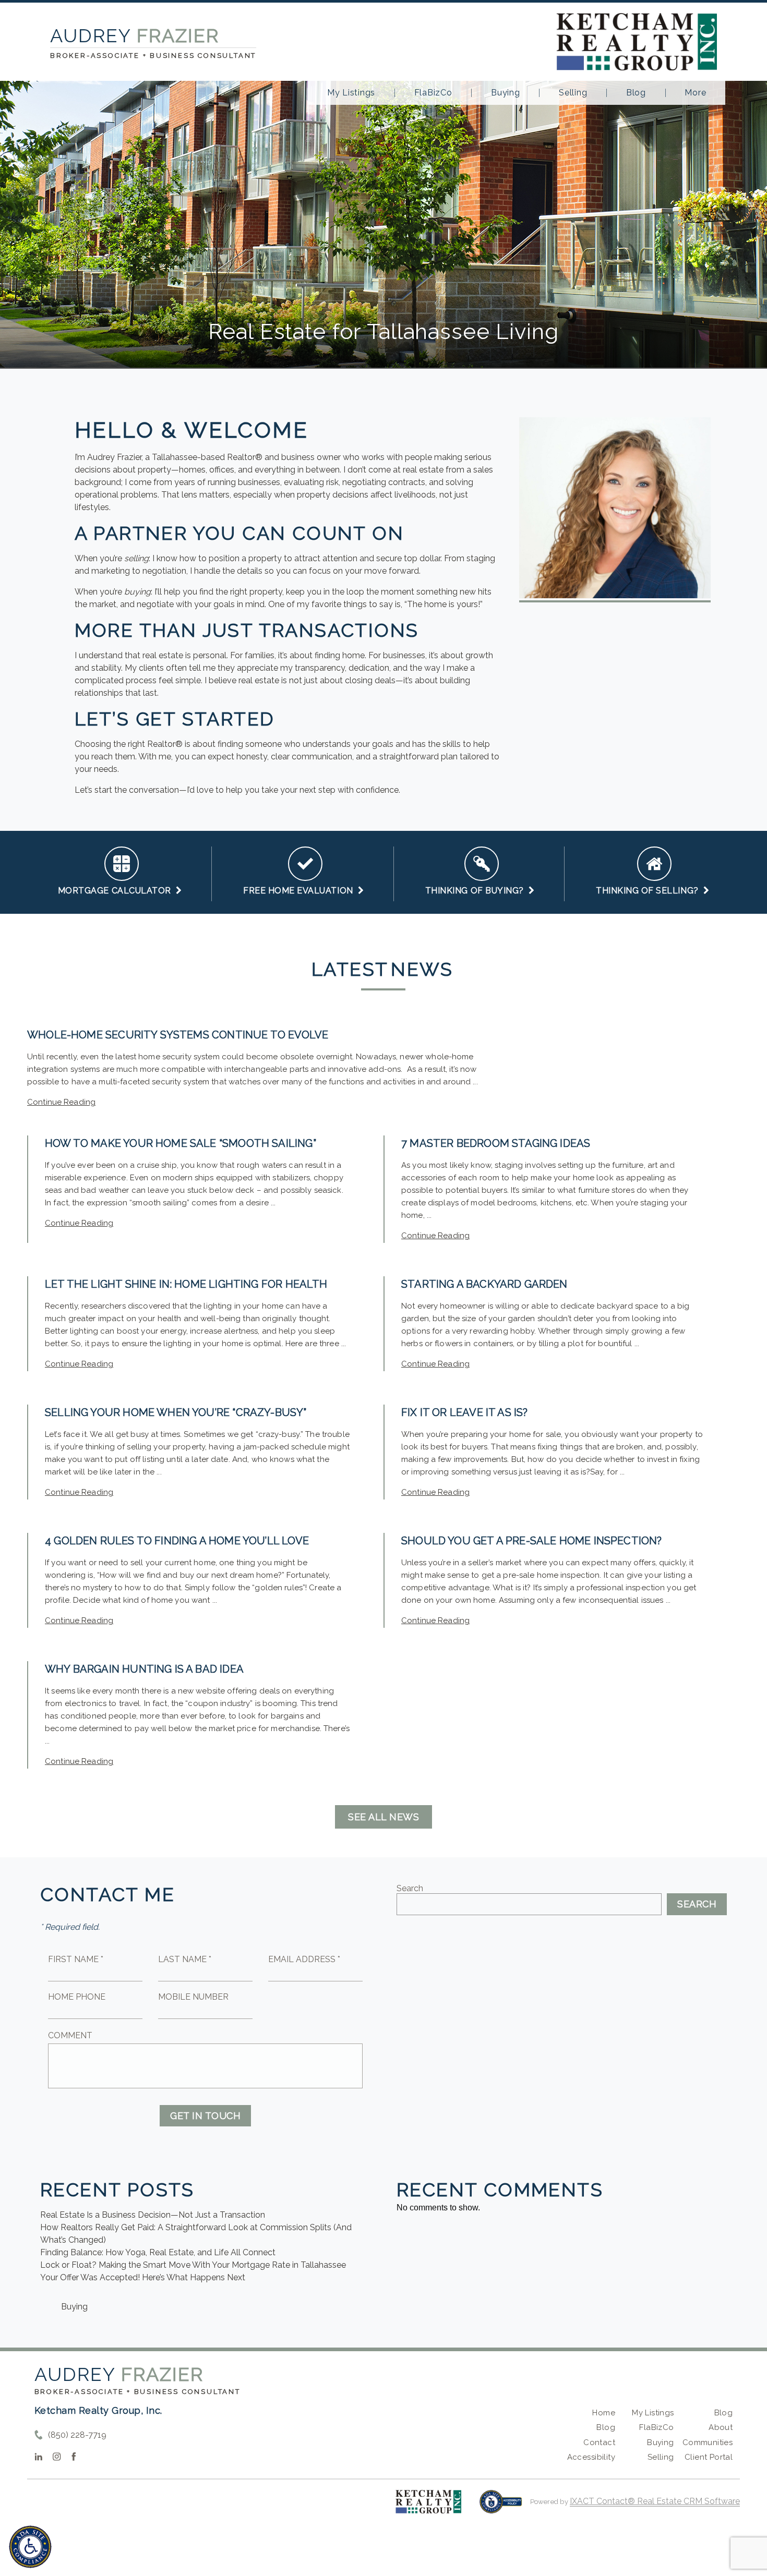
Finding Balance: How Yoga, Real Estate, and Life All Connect (158, 2252)
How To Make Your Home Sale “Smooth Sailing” (181, 1143)
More (695, 93)
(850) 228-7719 (77, 2435)
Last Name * (185, 1959)
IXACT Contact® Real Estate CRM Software (655, 2501)
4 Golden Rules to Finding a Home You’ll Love (177, 1541)
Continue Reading (61, 1102)
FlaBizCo (433, 93)
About (721, 2427)
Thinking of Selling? (650, 891)
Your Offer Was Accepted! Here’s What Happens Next (143, 2277)
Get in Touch (205, 2116)
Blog (636, 93)
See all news (383, 1817)
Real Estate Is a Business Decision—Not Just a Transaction (153, 2215)
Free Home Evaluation (301, 891)
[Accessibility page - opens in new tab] (501, 2507)
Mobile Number (193, 1997)
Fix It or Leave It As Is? (465, 1412)
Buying (506, 93)
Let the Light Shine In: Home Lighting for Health (186, 1284)
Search (410, 1888)
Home (604, 2413)
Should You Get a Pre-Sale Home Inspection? (532, 1541)
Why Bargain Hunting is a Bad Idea (144, 1669)
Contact (599, 2442)
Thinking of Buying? (477, 891)
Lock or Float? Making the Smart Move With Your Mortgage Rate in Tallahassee (193, 2265)
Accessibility (591, 2457)
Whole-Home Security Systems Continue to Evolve (178, 1035)
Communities (708, 2442)
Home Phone (77, 1997)
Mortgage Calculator (117, 891)
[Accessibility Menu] (30, 2547)
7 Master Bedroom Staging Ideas (496, 1143)
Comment (70, 2035)
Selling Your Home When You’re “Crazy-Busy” (176, 1412)
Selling (573, 93)
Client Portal (709, 2457)
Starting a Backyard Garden (484, 1284)
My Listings (351, 93)
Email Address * (304, 1959)
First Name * (76, 1959)
